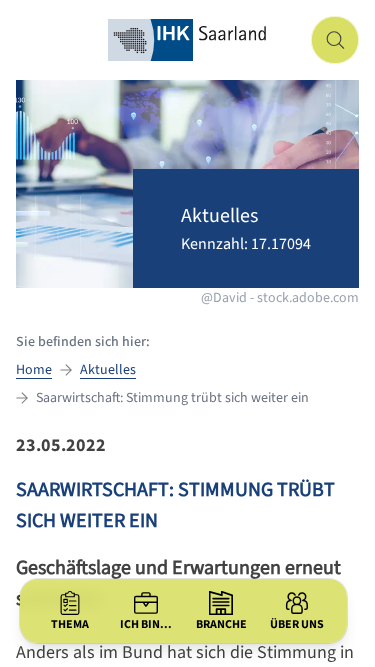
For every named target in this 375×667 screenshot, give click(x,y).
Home (34, 370)
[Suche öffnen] (335, 40)
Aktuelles (108, 370)
